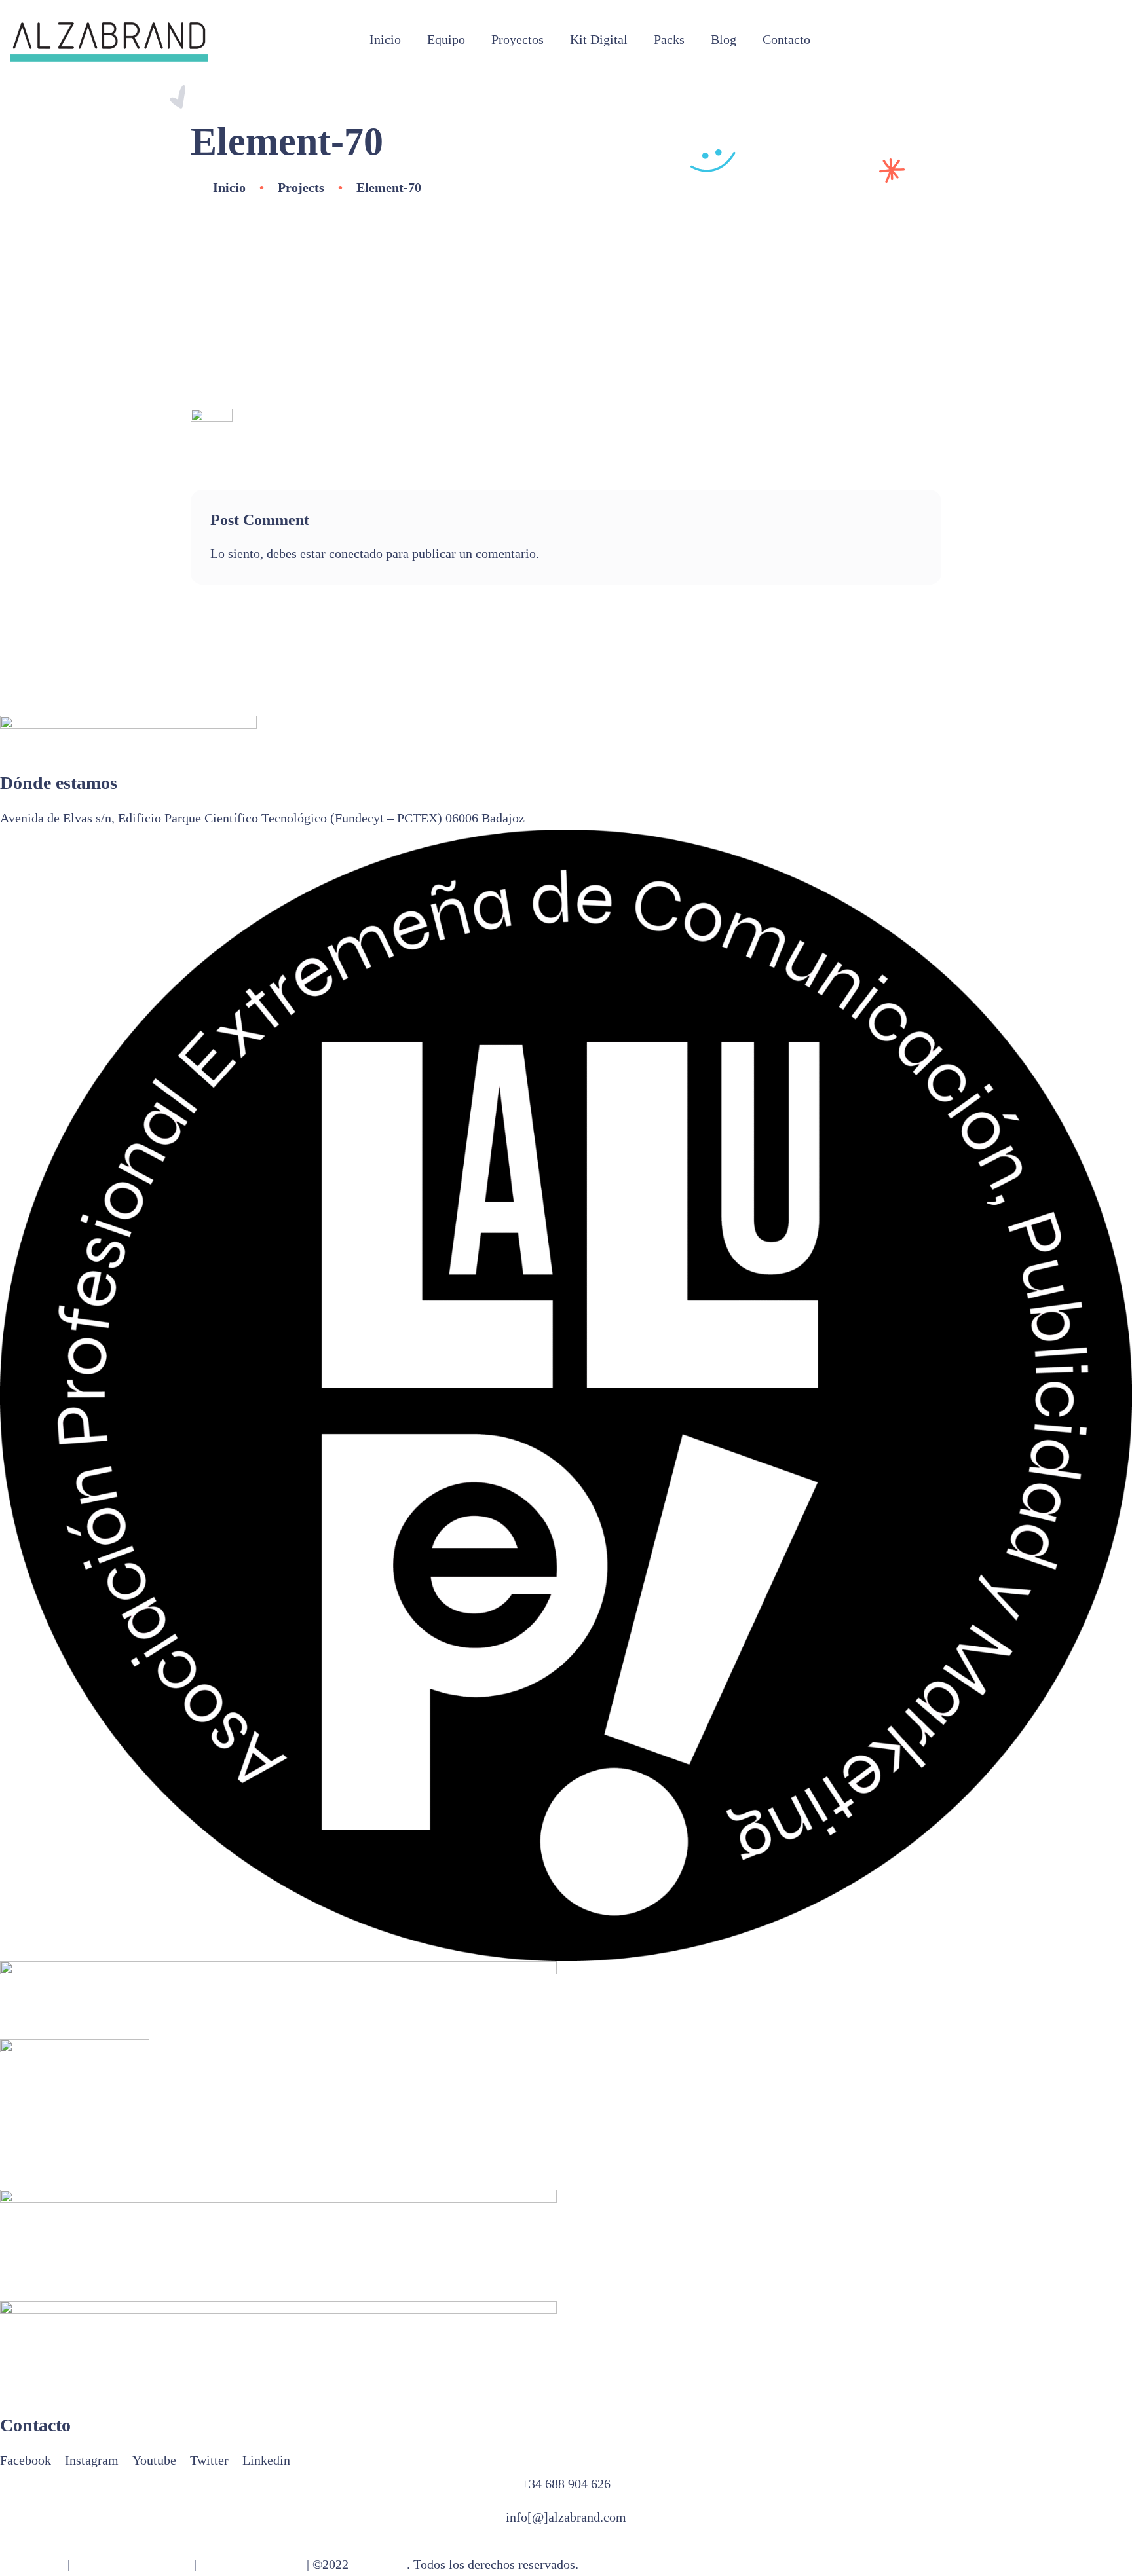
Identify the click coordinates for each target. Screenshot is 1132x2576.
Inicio (385, 39)
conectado (356, 553)
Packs (669, 39)
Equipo (446, 39)
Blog (724, 39)
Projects (301, 187)
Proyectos (518, 39)
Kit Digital (599, 39)
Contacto (786, 39)
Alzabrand (379, 2564)
